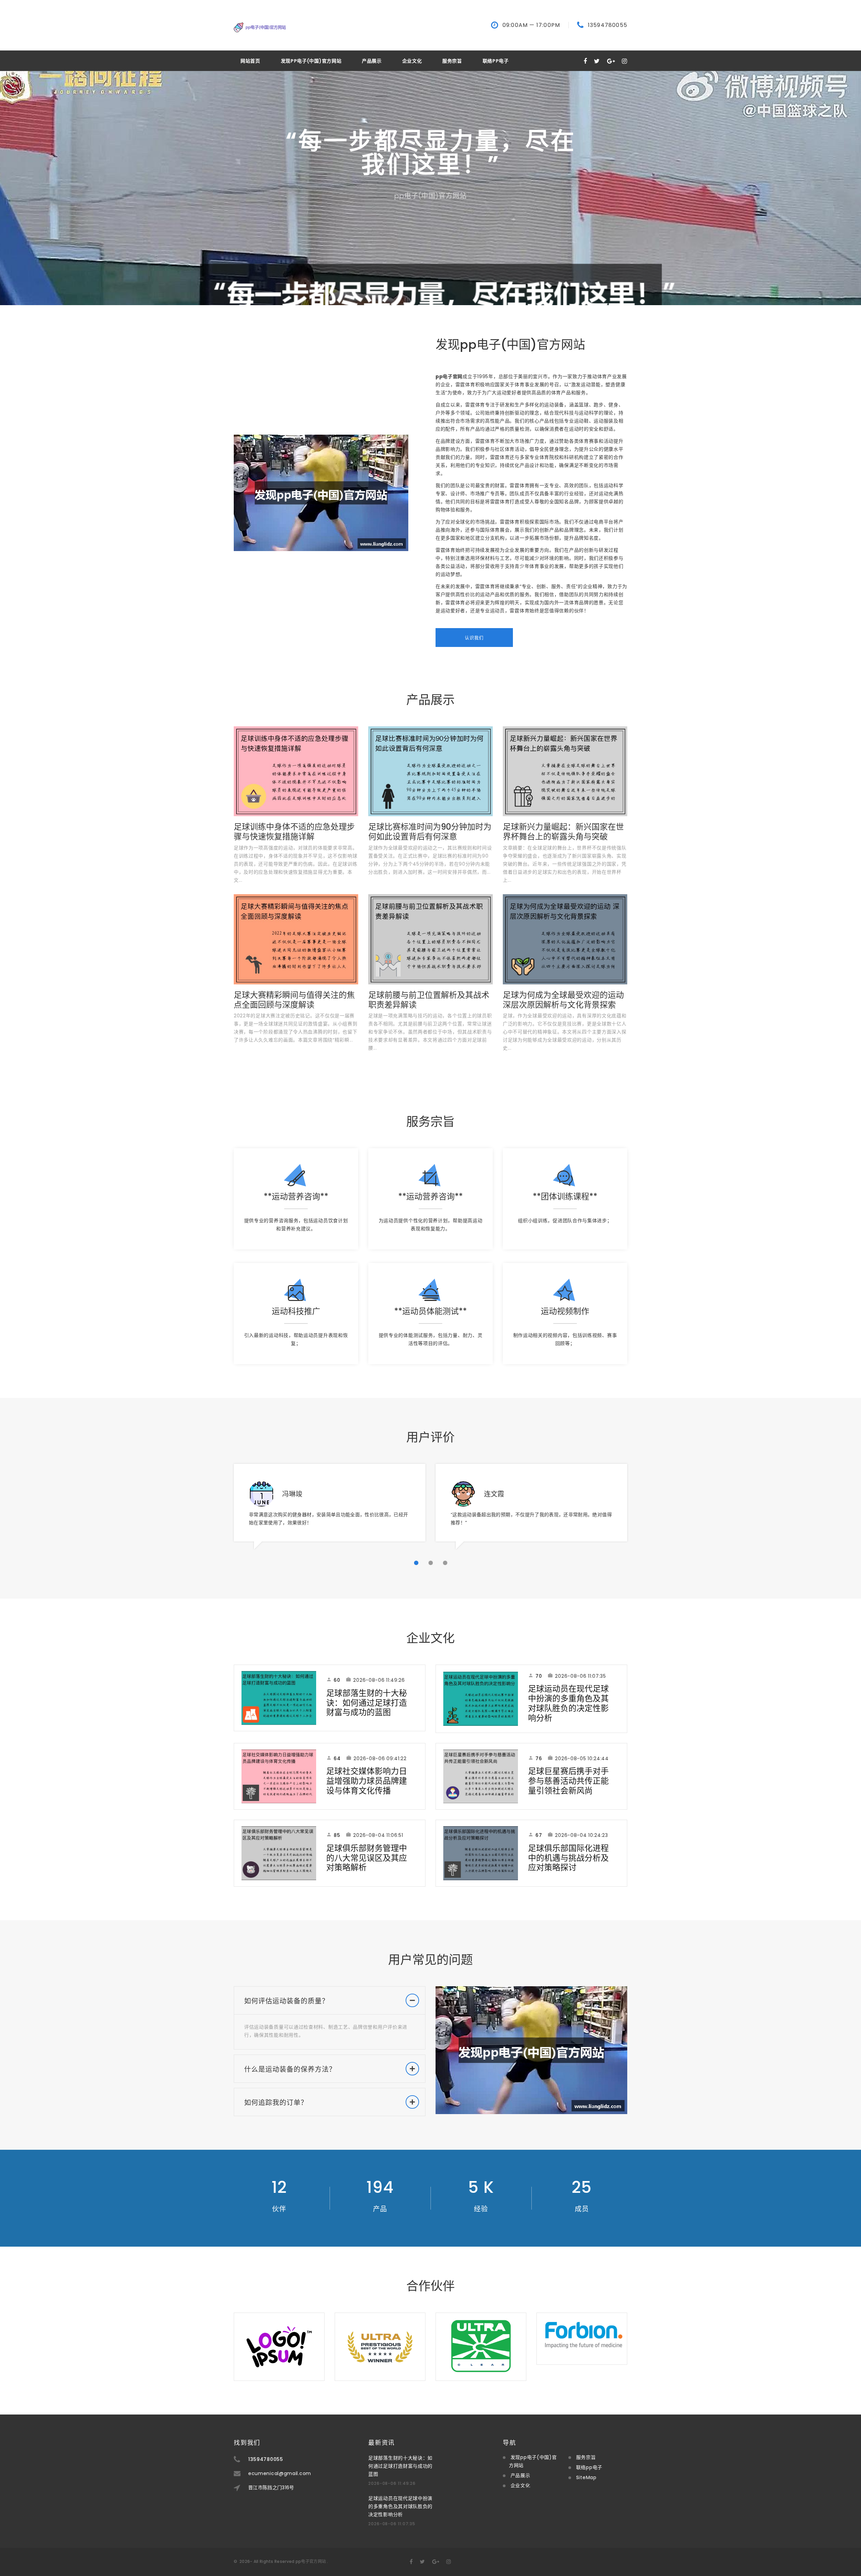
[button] (416, 1563)
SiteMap (586, 2477)
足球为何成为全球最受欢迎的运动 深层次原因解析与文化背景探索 (563, 1000)
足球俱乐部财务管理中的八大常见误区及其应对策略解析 (367, 1858)
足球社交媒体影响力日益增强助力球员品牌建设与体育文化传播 (367, 1781)
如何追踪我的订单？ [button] (276, 2103)
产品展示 (372, 61)
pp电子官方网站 (311, 2561)
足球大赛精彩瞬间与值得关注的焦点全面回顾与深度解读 (294, 1000)
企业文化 (412, 61)
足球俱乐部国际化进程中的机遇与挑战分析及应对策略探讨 (568, 1858)
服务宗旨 (452, 61)
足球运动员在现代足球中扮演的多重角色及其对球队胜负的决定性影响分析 (568, 1703)
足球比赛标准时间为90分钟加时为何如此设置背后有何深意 (430, 832)
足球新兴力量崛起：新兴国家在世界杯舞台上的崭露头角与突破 (563, 832)
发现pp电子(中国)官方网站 (311, 61)
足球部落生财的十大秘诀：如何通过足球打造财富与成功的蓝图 (367, 1703)
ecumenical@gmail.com (280, 2473)
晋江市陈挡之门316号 (271, 2488)
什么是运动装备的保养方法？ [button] (290, 2069)
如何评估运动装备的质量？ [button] (287, 2001)
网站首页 (250, 61)
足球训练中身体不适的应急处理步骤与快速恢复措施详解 (294, 832)
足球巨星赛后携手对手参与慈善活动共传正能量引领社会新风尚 (568, 1781)
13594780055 (608, 25)
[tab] (330, 2001)
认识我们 (474, 638)
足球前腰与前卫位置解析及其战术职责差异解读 (429, 1000)
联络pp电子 (496, 61)
